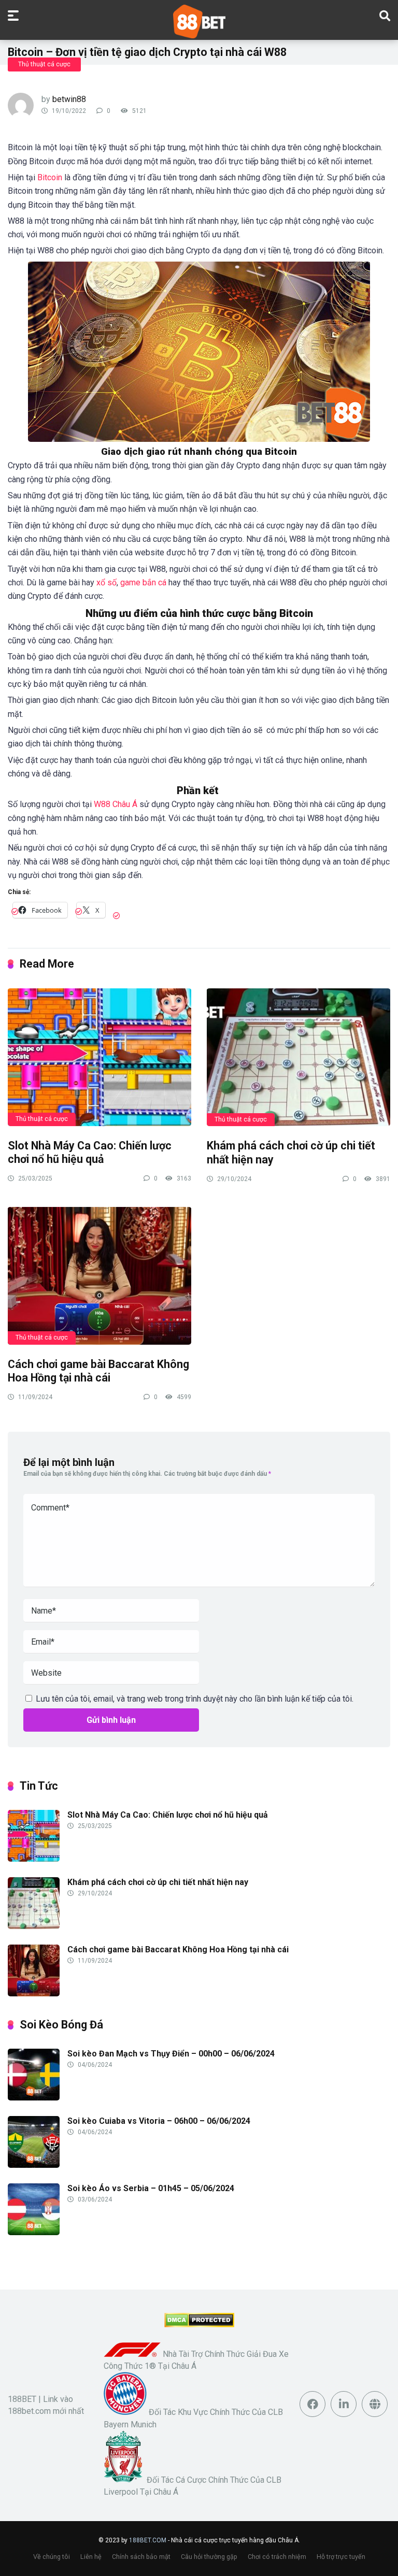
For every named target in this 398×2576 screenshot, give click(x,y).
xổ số (105, 582)
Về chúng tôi (52, 2557)
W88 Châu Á (116, 804)
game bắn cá (143, 582)
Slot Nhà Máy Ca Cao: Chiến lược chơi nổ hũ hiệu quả (90, 1153)
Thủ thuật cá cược (44, 64)
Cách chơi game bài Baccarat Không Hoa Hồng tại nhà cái (98, 1371)
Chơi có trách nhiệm (277, 2557)
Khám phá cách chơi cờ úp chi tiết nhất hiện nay (158, 1882)
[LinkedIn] (344, 2404)
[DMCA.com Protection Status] (199, 2325)
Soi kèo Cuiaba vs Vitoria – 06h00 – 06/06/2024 (159, 2121)
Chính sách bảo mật (141, 2557)
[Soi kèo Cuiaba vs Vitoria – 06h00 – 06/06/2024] (34, 2165)
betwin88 (69, 99)
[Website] (375, 2404)
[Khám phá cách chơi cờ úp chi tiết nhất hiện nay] (298, 1057)
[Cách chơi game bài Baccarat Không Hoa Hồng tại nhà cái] (99, 1275)
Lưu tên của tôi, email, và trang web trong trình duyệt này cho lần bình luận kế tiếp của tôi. (195, 1699)
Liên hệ (91, 2557)
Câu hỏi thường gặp (209, 2557)
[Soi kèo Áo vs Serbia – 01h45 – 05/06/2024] (34, 2232)
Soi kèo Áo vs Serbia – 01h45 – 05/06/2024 (151, 2188)
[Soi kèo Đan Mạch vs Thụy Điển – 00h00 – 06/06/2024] (34, 2098)
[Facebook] (312, 2404)
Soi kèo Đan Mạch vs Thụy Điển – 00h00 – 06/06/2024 (171, 2054)
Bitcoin (50, 177)
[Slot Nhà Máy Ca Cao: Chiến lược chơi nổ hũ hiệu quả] (99, 1056)
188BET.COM (148, 2540)
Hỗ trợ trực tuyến (341, 2557)
